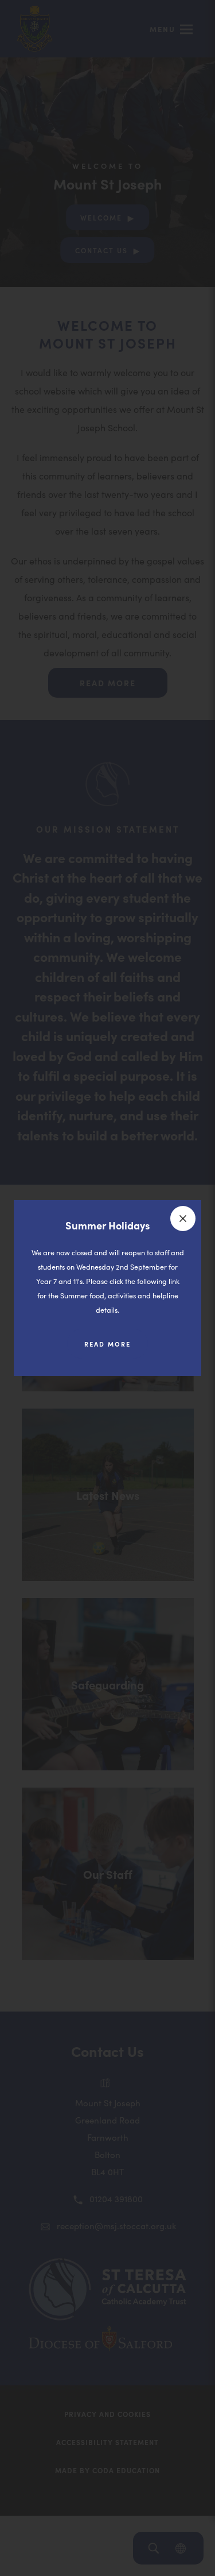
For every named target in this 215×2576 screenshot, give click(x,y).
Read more (116, 1349)
